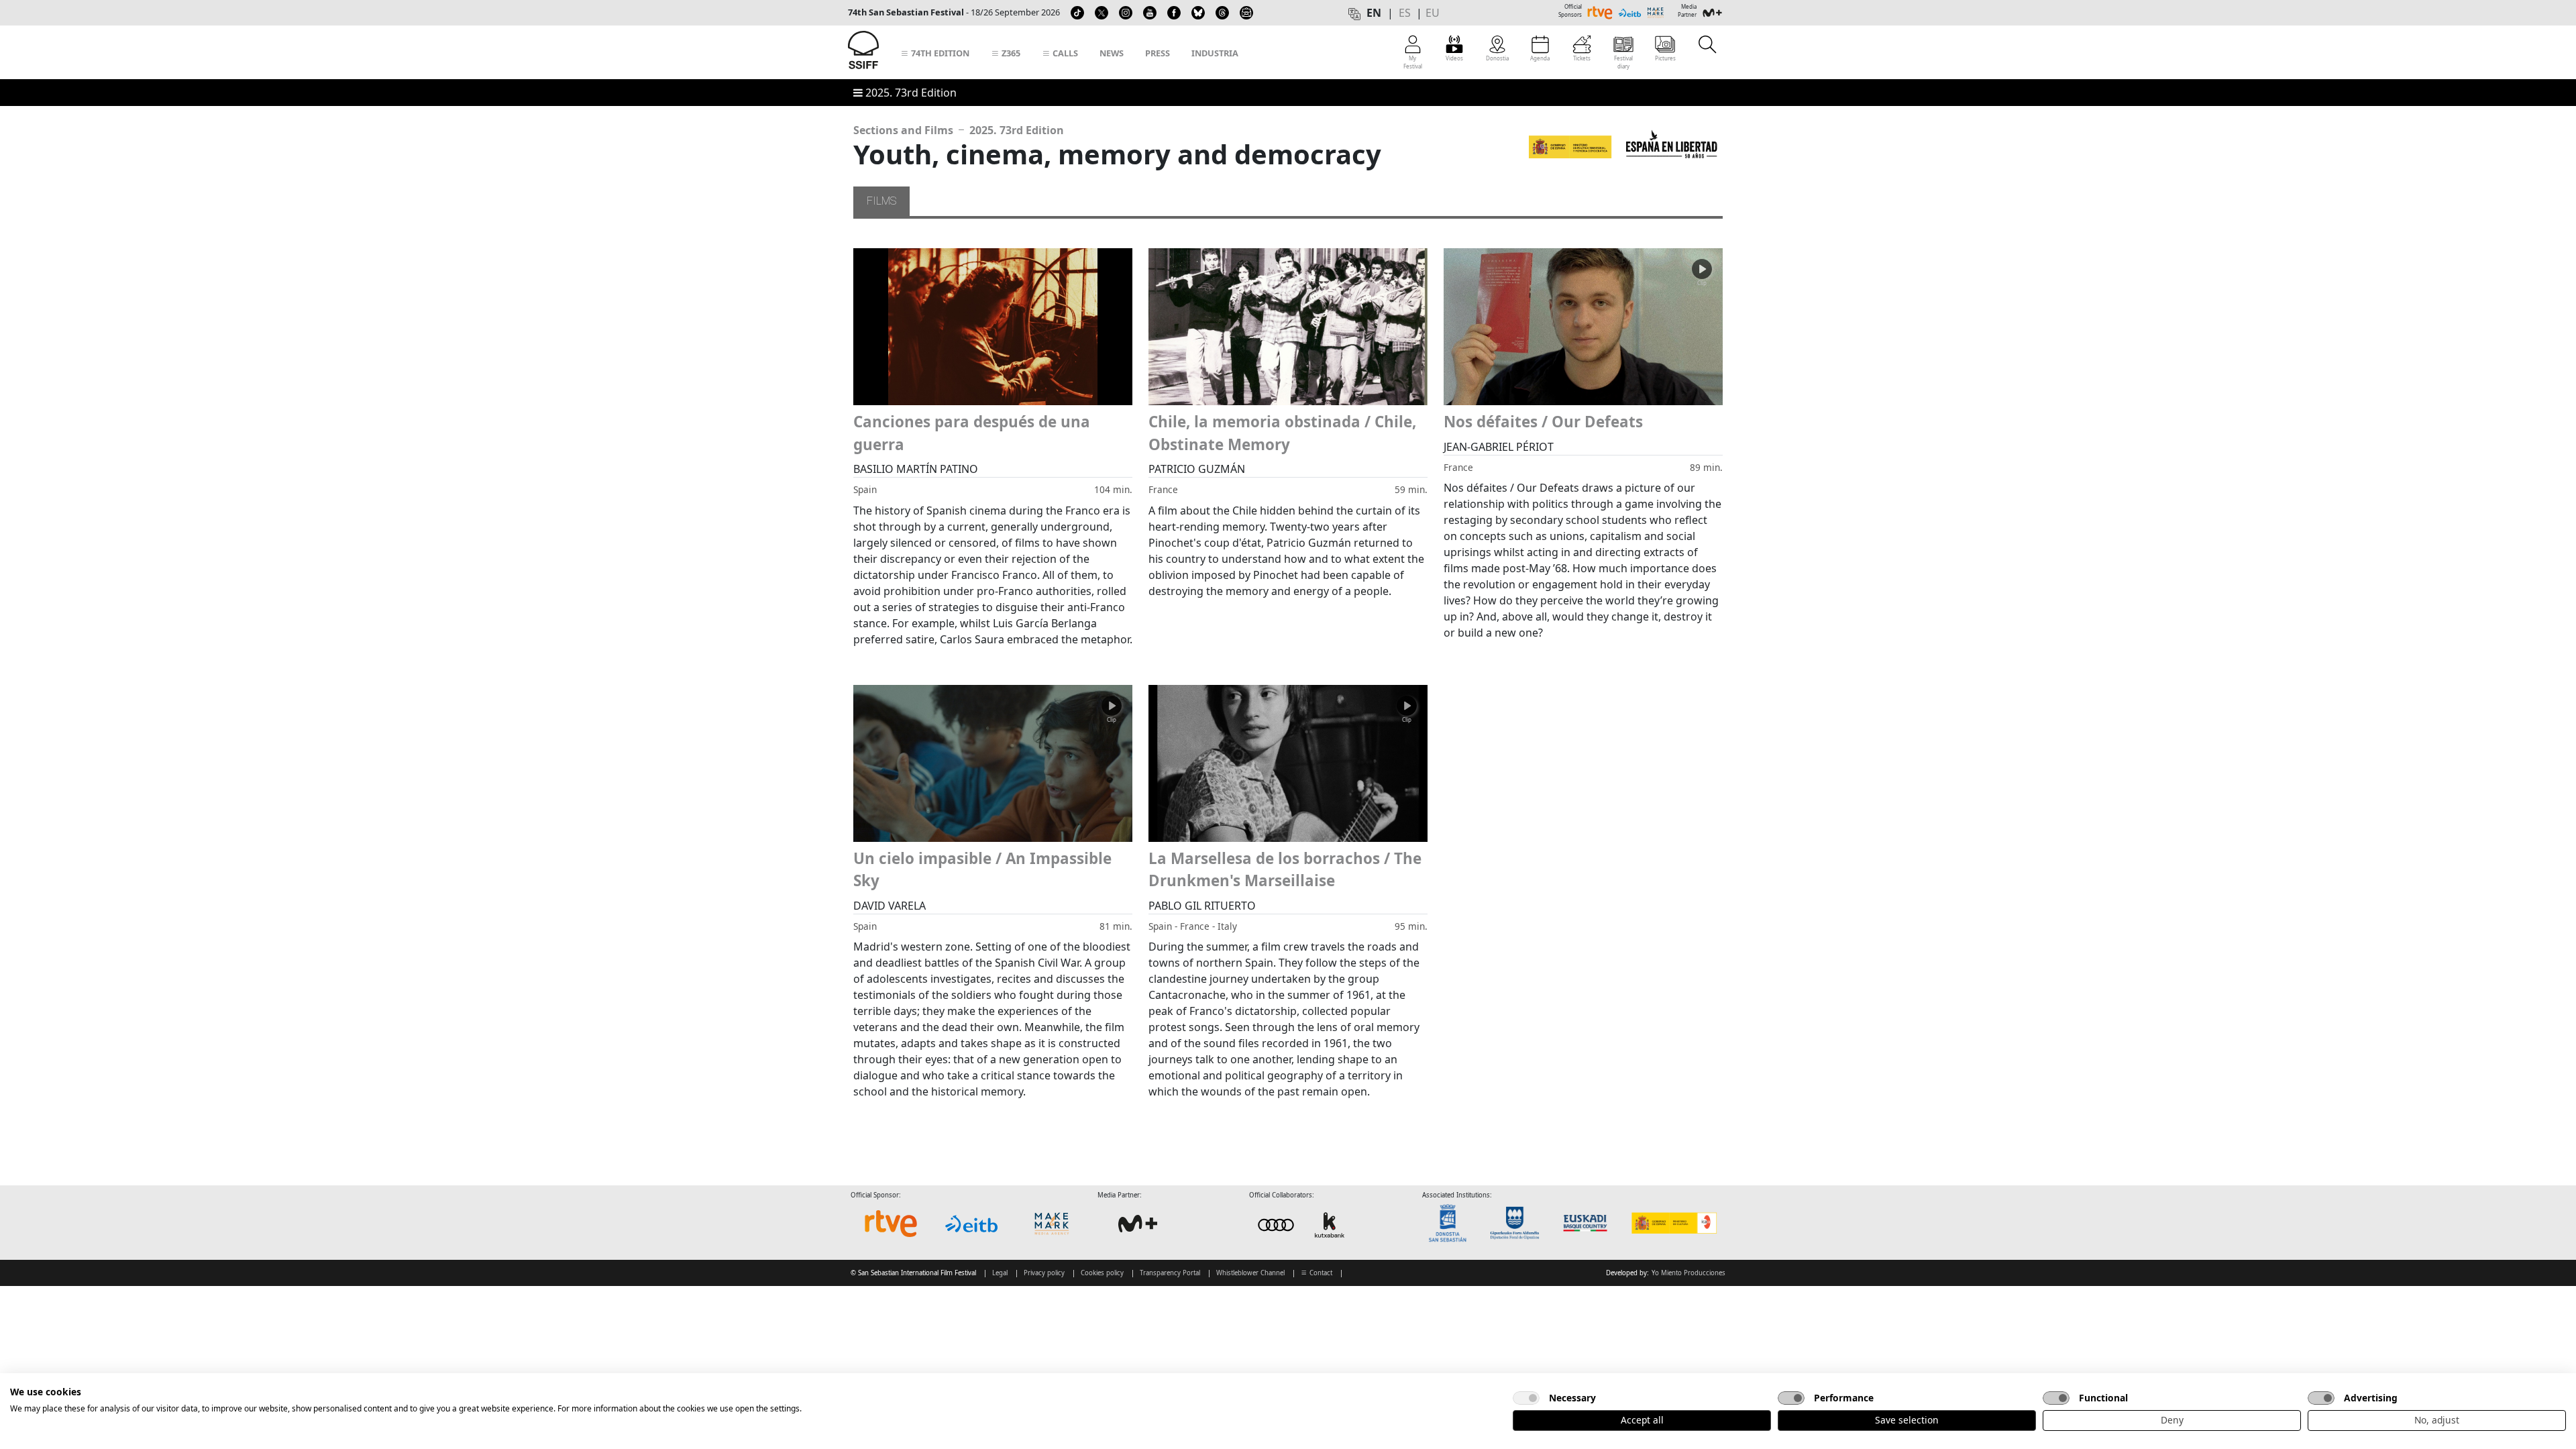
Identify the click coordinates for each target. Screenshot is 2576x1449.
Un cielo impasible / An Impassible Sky (982, 870)
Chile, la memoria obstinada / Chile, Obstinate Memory (1282, 433)
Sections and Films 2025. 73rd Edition (959, 130)
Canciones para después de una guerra (972, 433)
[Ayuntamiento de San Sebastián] (1452, 1223)
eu (1433, 13)
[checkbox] (1526, 1398)
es (1405, 13)
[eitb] (971, 1224)
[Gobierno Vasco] (1588, 1223)
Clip (1702, 283)
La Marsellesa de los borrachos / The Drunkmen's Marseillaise (1285, 870)
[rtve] (891, 1224)
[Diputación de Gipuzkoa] (1519, 1223)
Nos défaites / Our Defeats (1543, 422)
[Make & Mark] (1052, 1224)
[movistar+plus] (1138, 1224)
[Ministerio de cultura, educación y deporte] (1673, 1223)
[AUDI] (1303, 1224)
